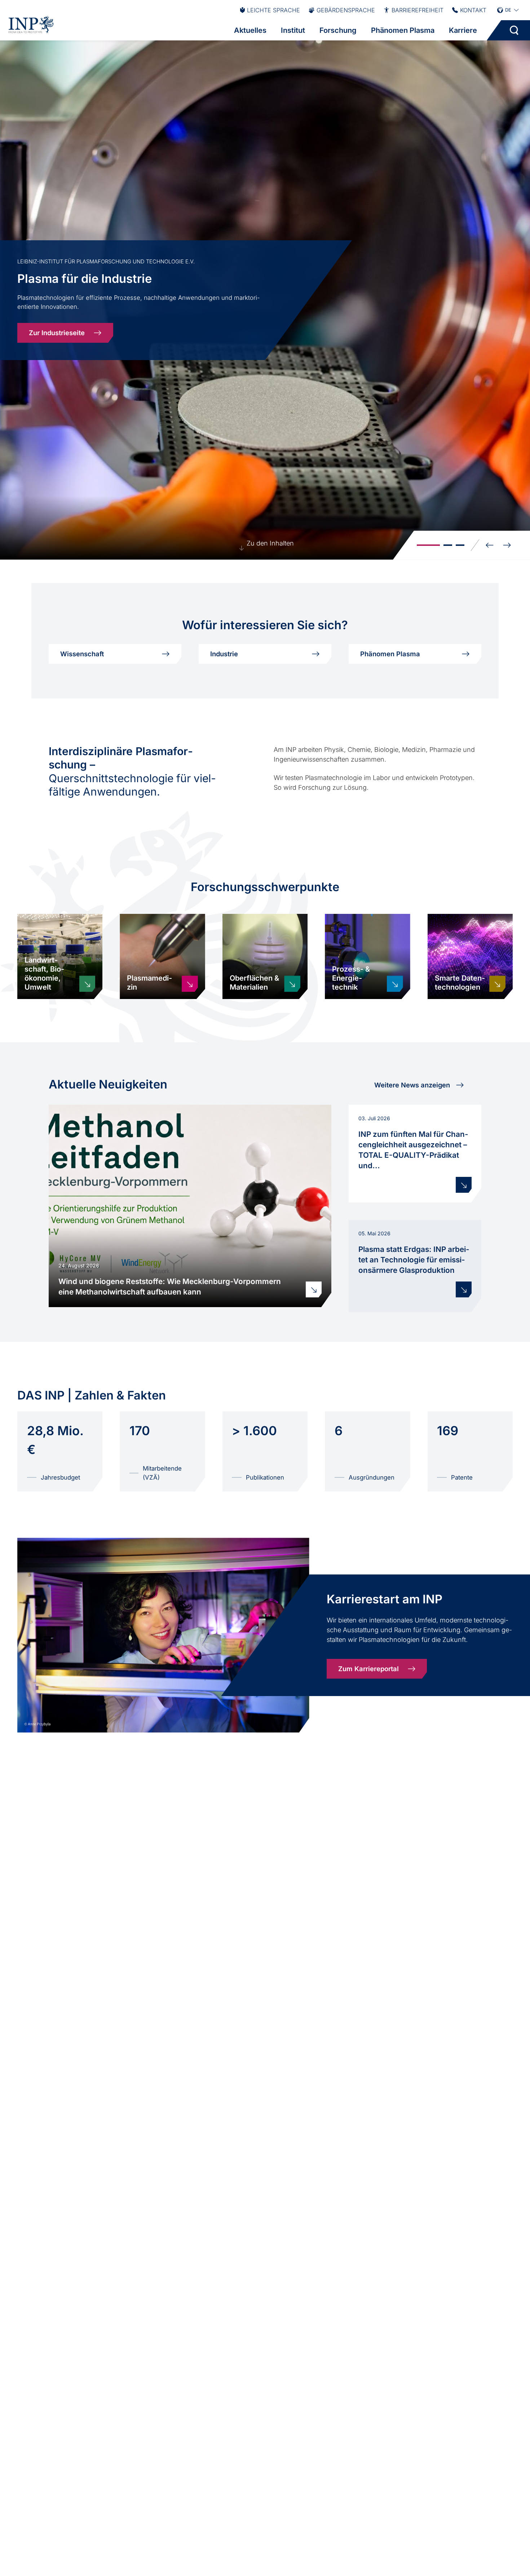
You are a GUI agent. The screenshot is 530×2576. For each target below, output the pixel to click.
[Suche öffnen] (514, 30)
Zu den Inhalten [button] (270, 543)
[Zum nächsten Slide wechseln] (507, 545)
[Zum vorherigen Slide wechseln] (490, 545)
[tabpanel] (265, 300)
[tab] (428, 545)
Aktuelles (250, 30)
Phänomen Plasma (403, 30)
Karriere (463, 30)
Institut (293, 30)
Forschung (338, 30)
